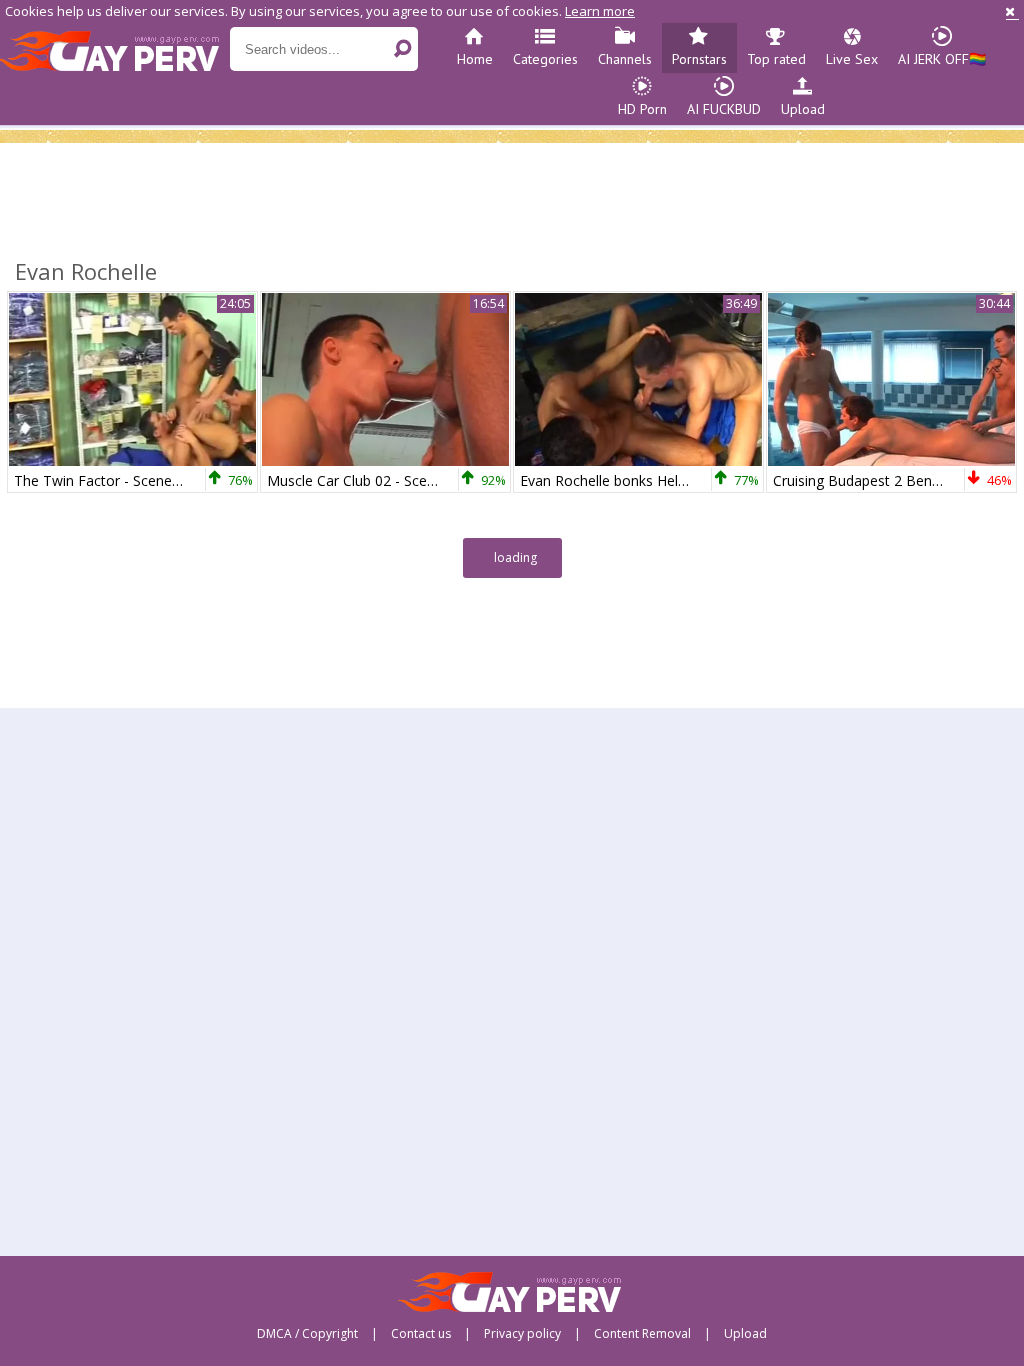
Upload (803, 109)
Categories (545, 59)
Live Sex (852, 59)
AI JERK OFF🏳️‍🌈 (942, 59)
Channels (625, 59)
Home (475, 59)
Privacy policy (522, 1334)
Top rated (776, 59)
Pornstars (699, 59)
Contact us (421, 1334)
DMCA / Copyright (307, 1334)
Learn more (600, 11)
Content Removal (642, 1334)
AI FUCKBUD (724, 109)
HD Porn (642, 109)
